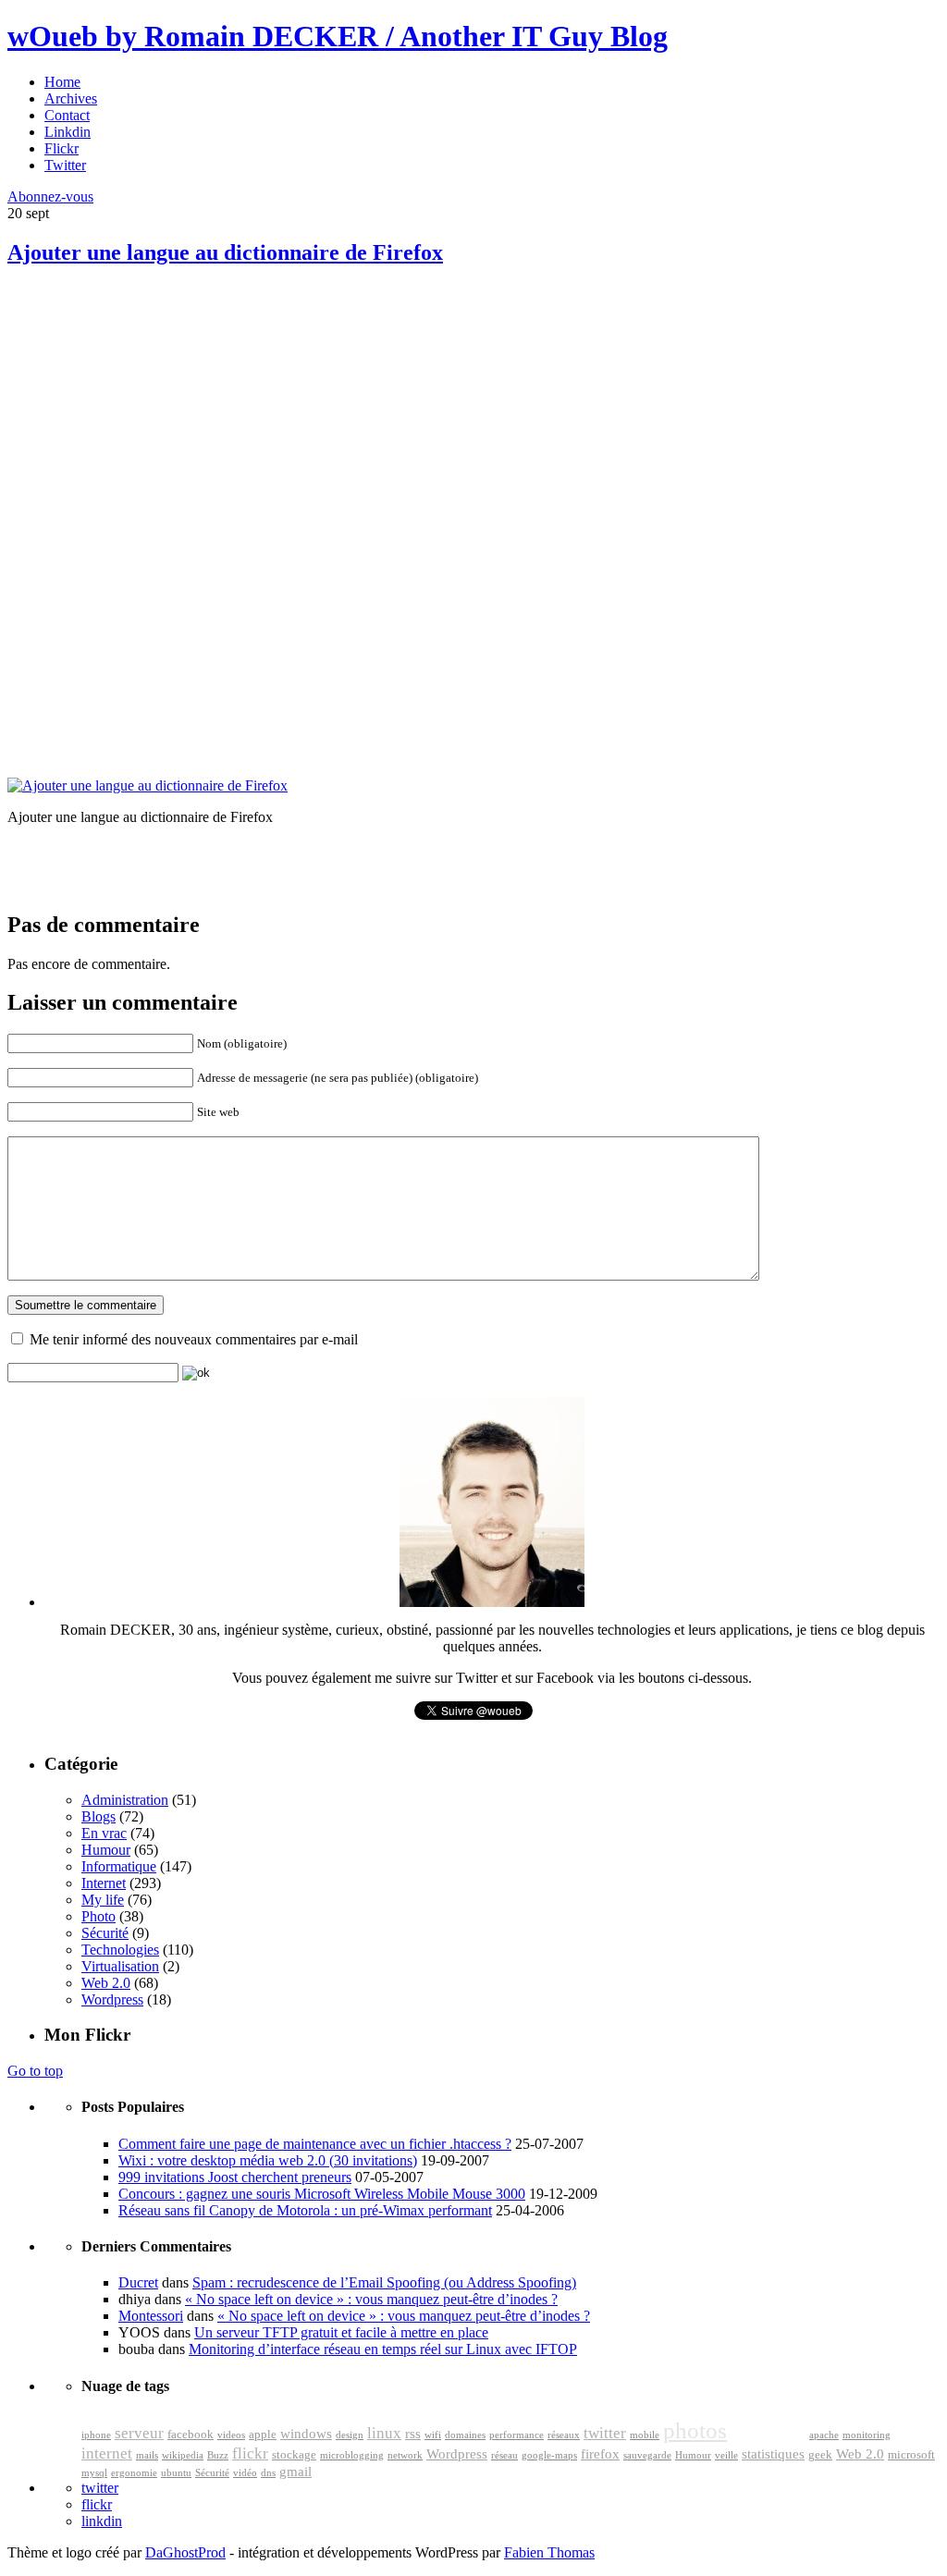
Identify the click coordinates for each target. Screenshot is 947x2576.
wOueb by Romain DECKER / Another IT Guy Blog (338, 36)
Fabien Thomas (549, 2552)
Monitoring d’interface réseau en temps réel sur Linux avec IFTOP (383, 2349)
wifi (433, 2435)
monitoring (867, 2435)
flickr (250, 2453)
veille (726, 2455)
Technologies (120, 1950)
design (350, 2435)
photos (695, 2430)
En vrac (104, 1833)
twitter (605, 2433)
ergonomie (134, 2473)
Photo (98, 1916)
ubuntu (176, 2473)
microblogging (352, 2455)
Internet (104, 1883)
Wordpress (112, 1999)
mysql (94, 2473)
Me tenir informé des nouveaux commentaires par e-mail (194, 1339)
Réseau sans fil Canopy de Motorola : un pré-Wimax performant (305, 2210)
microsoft (911, 2455)
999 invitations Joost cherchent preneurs (235, 2177)
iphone (96, 2435)
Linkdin (68, 132)
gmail (295, 2472)
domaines (465, 2435)
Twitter (65, 165)
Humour (106, 1850)
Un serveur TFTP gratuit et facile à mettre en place (341, 2332)
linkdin (102, 2521)
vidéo (245, 2473)
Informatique (119, 1866)
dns (268, 2473)
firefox (600, 2454)
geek (820, 2455)
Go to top (35, 2071)
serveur (139, 2433)
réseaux (564, 2435)
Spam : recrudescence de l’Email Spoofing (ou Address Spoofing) (384, 2282)
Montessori (151, 2316)
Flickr (61, 148)
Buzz (218, 2455)
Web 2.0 (106, 1983)
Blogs (98, 1816)
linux (384, 2433)
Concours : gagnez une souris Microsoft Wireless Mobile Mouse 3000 (322, 2194)
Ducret (138, 2282)
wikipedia (183, 2455)
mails (147, 2455)
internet (107, 2453)
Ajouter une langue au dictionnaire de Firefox (225, 252)
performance (517, 2435)
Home (62, 82)
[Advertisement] (146, 416)
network (405, 2455)
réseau (504, 2455)
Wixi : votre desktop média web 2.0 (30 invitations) (268, 2160)
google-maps (549, 2455)
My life (103, 1900)
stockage (294, 2455)
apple (263, 2435)
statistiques (773, 2454)
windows (306, 2434)
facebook (191, 2435)
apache (824, 2435)
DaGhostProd (185, 2552)
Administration (125, 1800)
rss (413, 2434)
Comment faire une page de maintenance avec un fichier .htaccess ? (315, 2144)
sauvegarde (647, 2455)
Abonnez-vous (50, 196)
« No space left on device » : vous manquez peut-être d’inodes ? (371, 2299)
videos (231, 2435)
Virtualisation (120, 1966)
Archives (71, 98)
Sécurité (105, 1933)
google (768, 2429)
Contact (67, 115)
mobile (645, 2435)
